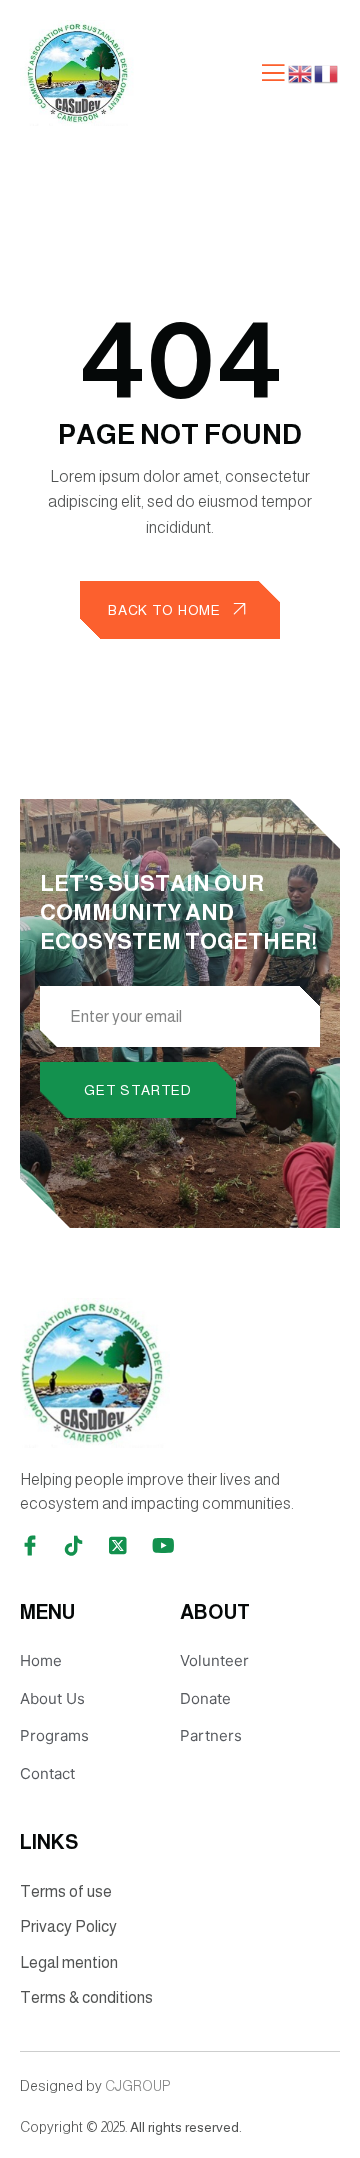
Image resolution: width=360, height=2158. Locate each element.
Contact (47, 1773)
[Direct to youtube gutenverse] (162, 1546)
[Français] (327, 72)
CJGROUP (137, 2086)
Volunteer (214, 1660)
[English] (301, 72)
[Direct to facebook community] (30, 1546)
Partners (211, 1735)
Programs (54, 1735)
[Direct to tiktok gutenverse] (74, 1546)
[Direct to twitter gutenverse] (118, 1546)
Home (41, 1660)
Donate (205, 1698)
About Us (52, 1698)
